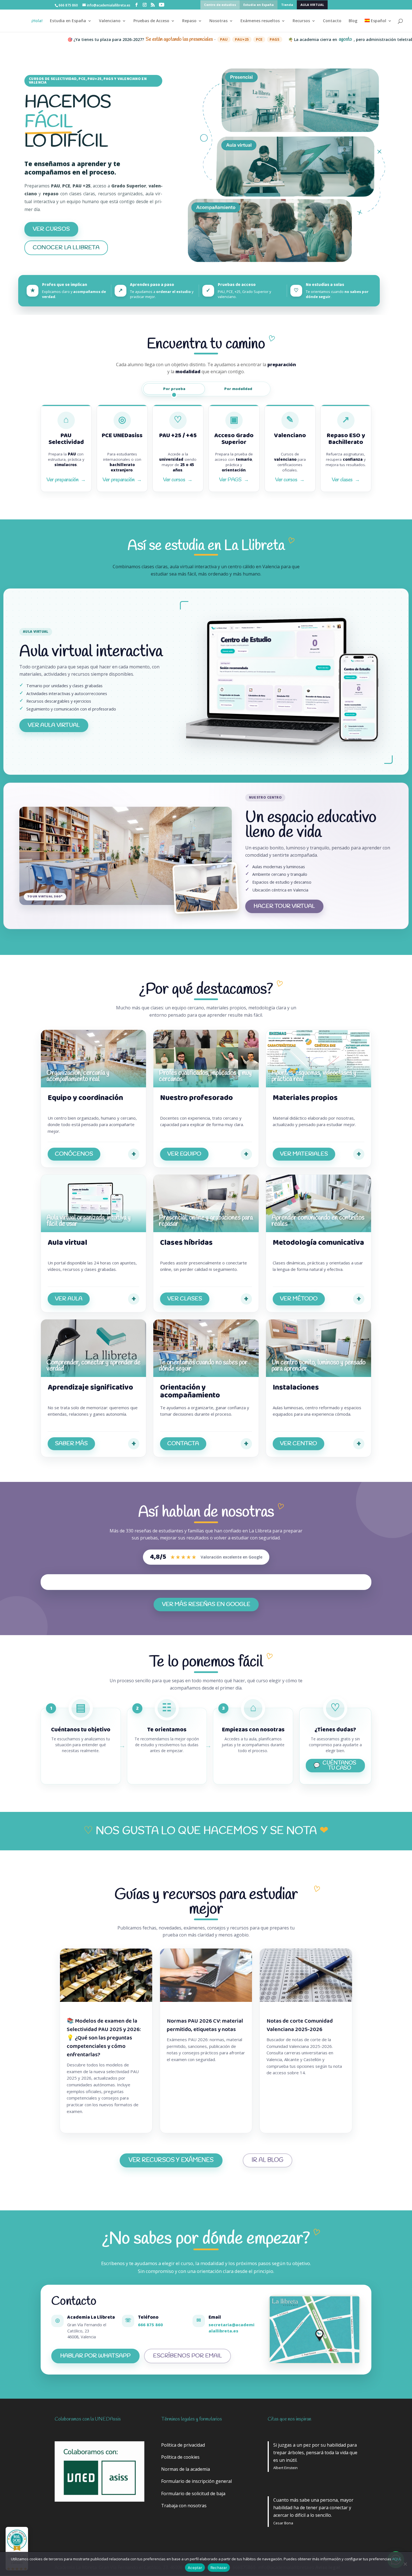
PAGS (190, 39)
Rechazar (219, 2568)
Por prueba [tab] (174, 389)
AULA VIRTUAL (312, 5)
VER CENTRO (298, 1444)
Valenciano (110, 21)
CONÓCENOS (74, 1154)
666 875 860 (150, 2325)
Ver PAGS (234, 480)
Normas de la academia (186, 2469)
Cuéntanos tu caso (339, 1766)
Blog (353, 21)
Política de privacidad (183, 2445)
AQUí (396, 2559)
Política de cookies (180, 2457)
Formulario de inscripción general (196, 2481)
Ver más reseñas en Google (210, 1606)
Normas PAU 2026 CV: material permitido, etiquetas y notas (205, 2025)
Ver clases (346, 480)
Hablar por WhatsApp (100, 2357)
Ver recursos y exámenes (171, 2160)
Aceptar (195, 2568)
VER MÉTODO (299, 1299)
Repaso (189, 21)
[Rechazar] (405, 2564)
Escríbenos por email (188, 2356)
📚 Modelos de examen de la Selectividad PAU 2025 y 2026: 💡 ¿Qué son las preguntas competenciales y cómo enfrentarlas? (104, 2038)
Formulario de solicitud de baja (193, 2494)
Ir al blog (268, 2160)
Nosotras (218, 21)
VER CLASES (185, 1299)
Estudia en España (259, 5)
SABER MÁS (71, 1444)
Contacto (332, 21)
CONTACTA (183, 1444)
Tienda (287, 5)
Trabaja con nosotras (184, 2506)
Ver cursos (178, 480)
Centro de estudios (220, 5)
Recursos (301, 21)
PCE (174, 39)
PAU (139, 39)
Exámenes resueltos (260, 21)
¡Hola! (37, 21)
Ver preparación (66, 480)
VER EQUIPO (184, 1154)
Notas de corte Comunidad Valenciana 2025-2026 (300, 2025)
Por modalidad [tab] (238, 389)
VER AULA (69, 1299)
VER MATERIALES (304, 1154)
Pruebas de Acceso (151, 21)
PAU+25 (157, 39)
